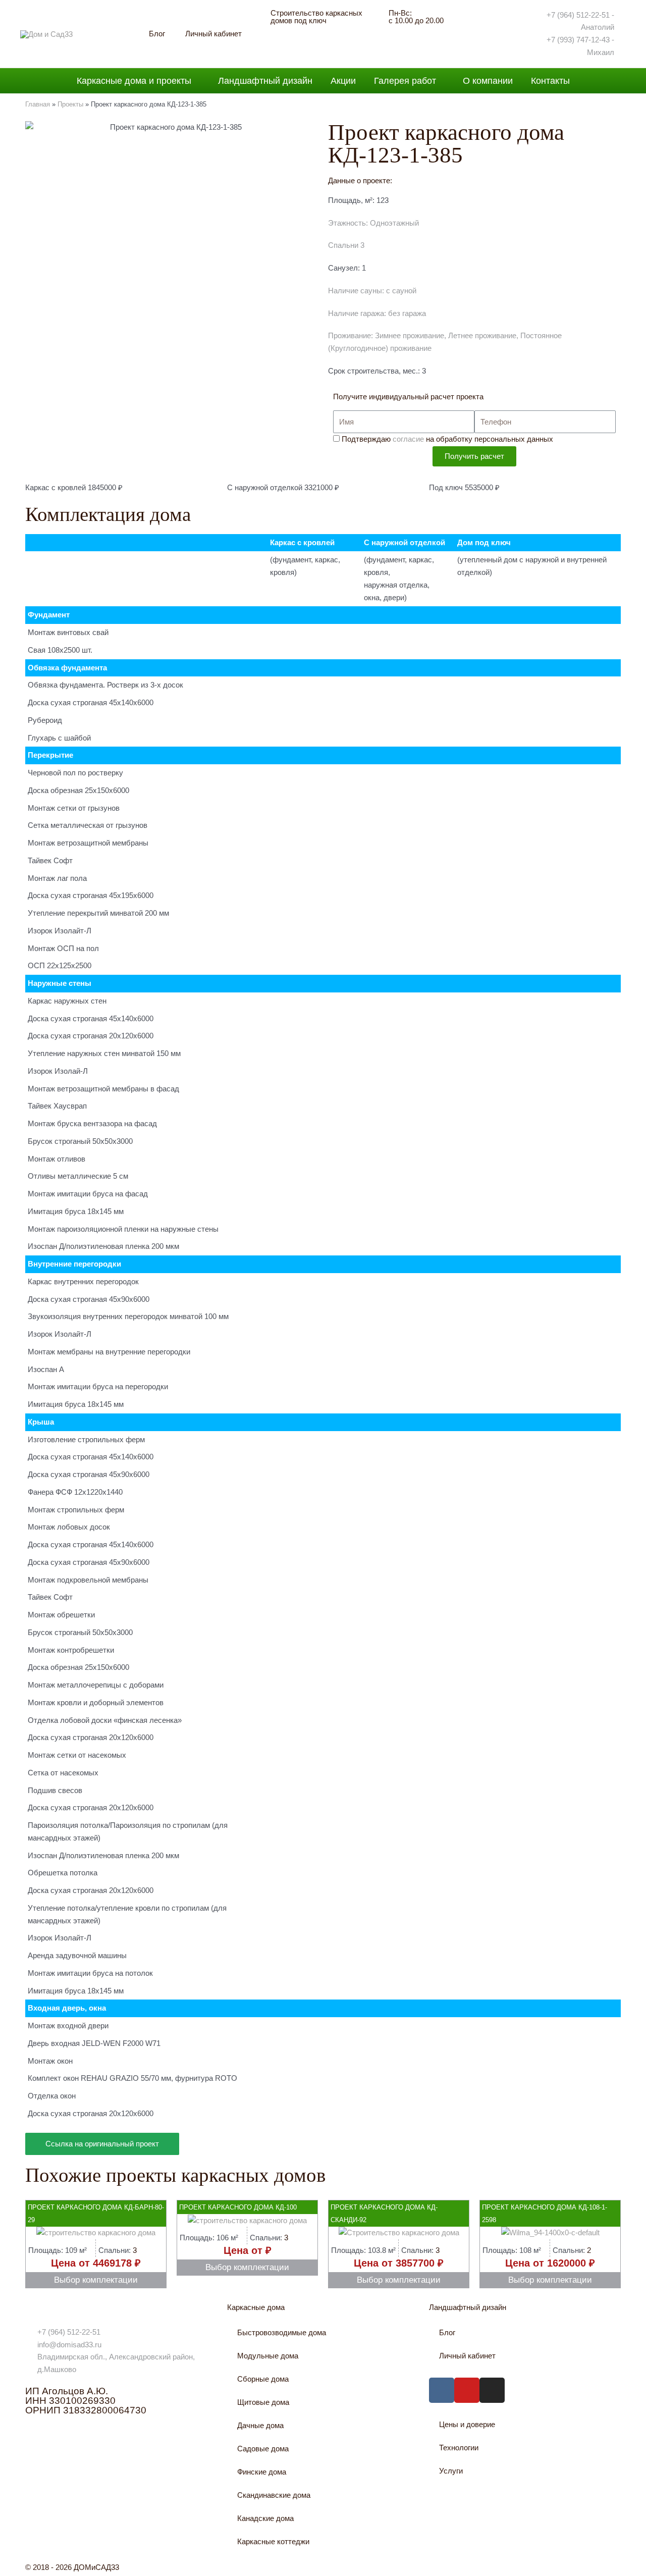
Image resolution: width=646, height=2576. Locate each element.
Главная (38, 104)
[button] (96, 2280)
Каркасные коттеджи (273, 2541)
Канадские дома (265, 2518)
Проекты (70, 104)
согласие (408, 439)
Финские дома (262, 2472)
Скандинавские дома (274, 2495)
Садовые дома (263, 2449)
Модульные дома (268, 2356)
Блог (447, 2332)
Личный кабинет (467, 2356)
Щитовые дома (263, 2402)
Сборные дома (263, 2379)
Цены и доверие (467, 2424)
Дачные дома (260, 2425)
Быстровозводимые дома (282, 2332)
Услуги (451, 2471)
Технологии (459, 2448)
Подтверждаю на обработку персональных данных (447, 439)
